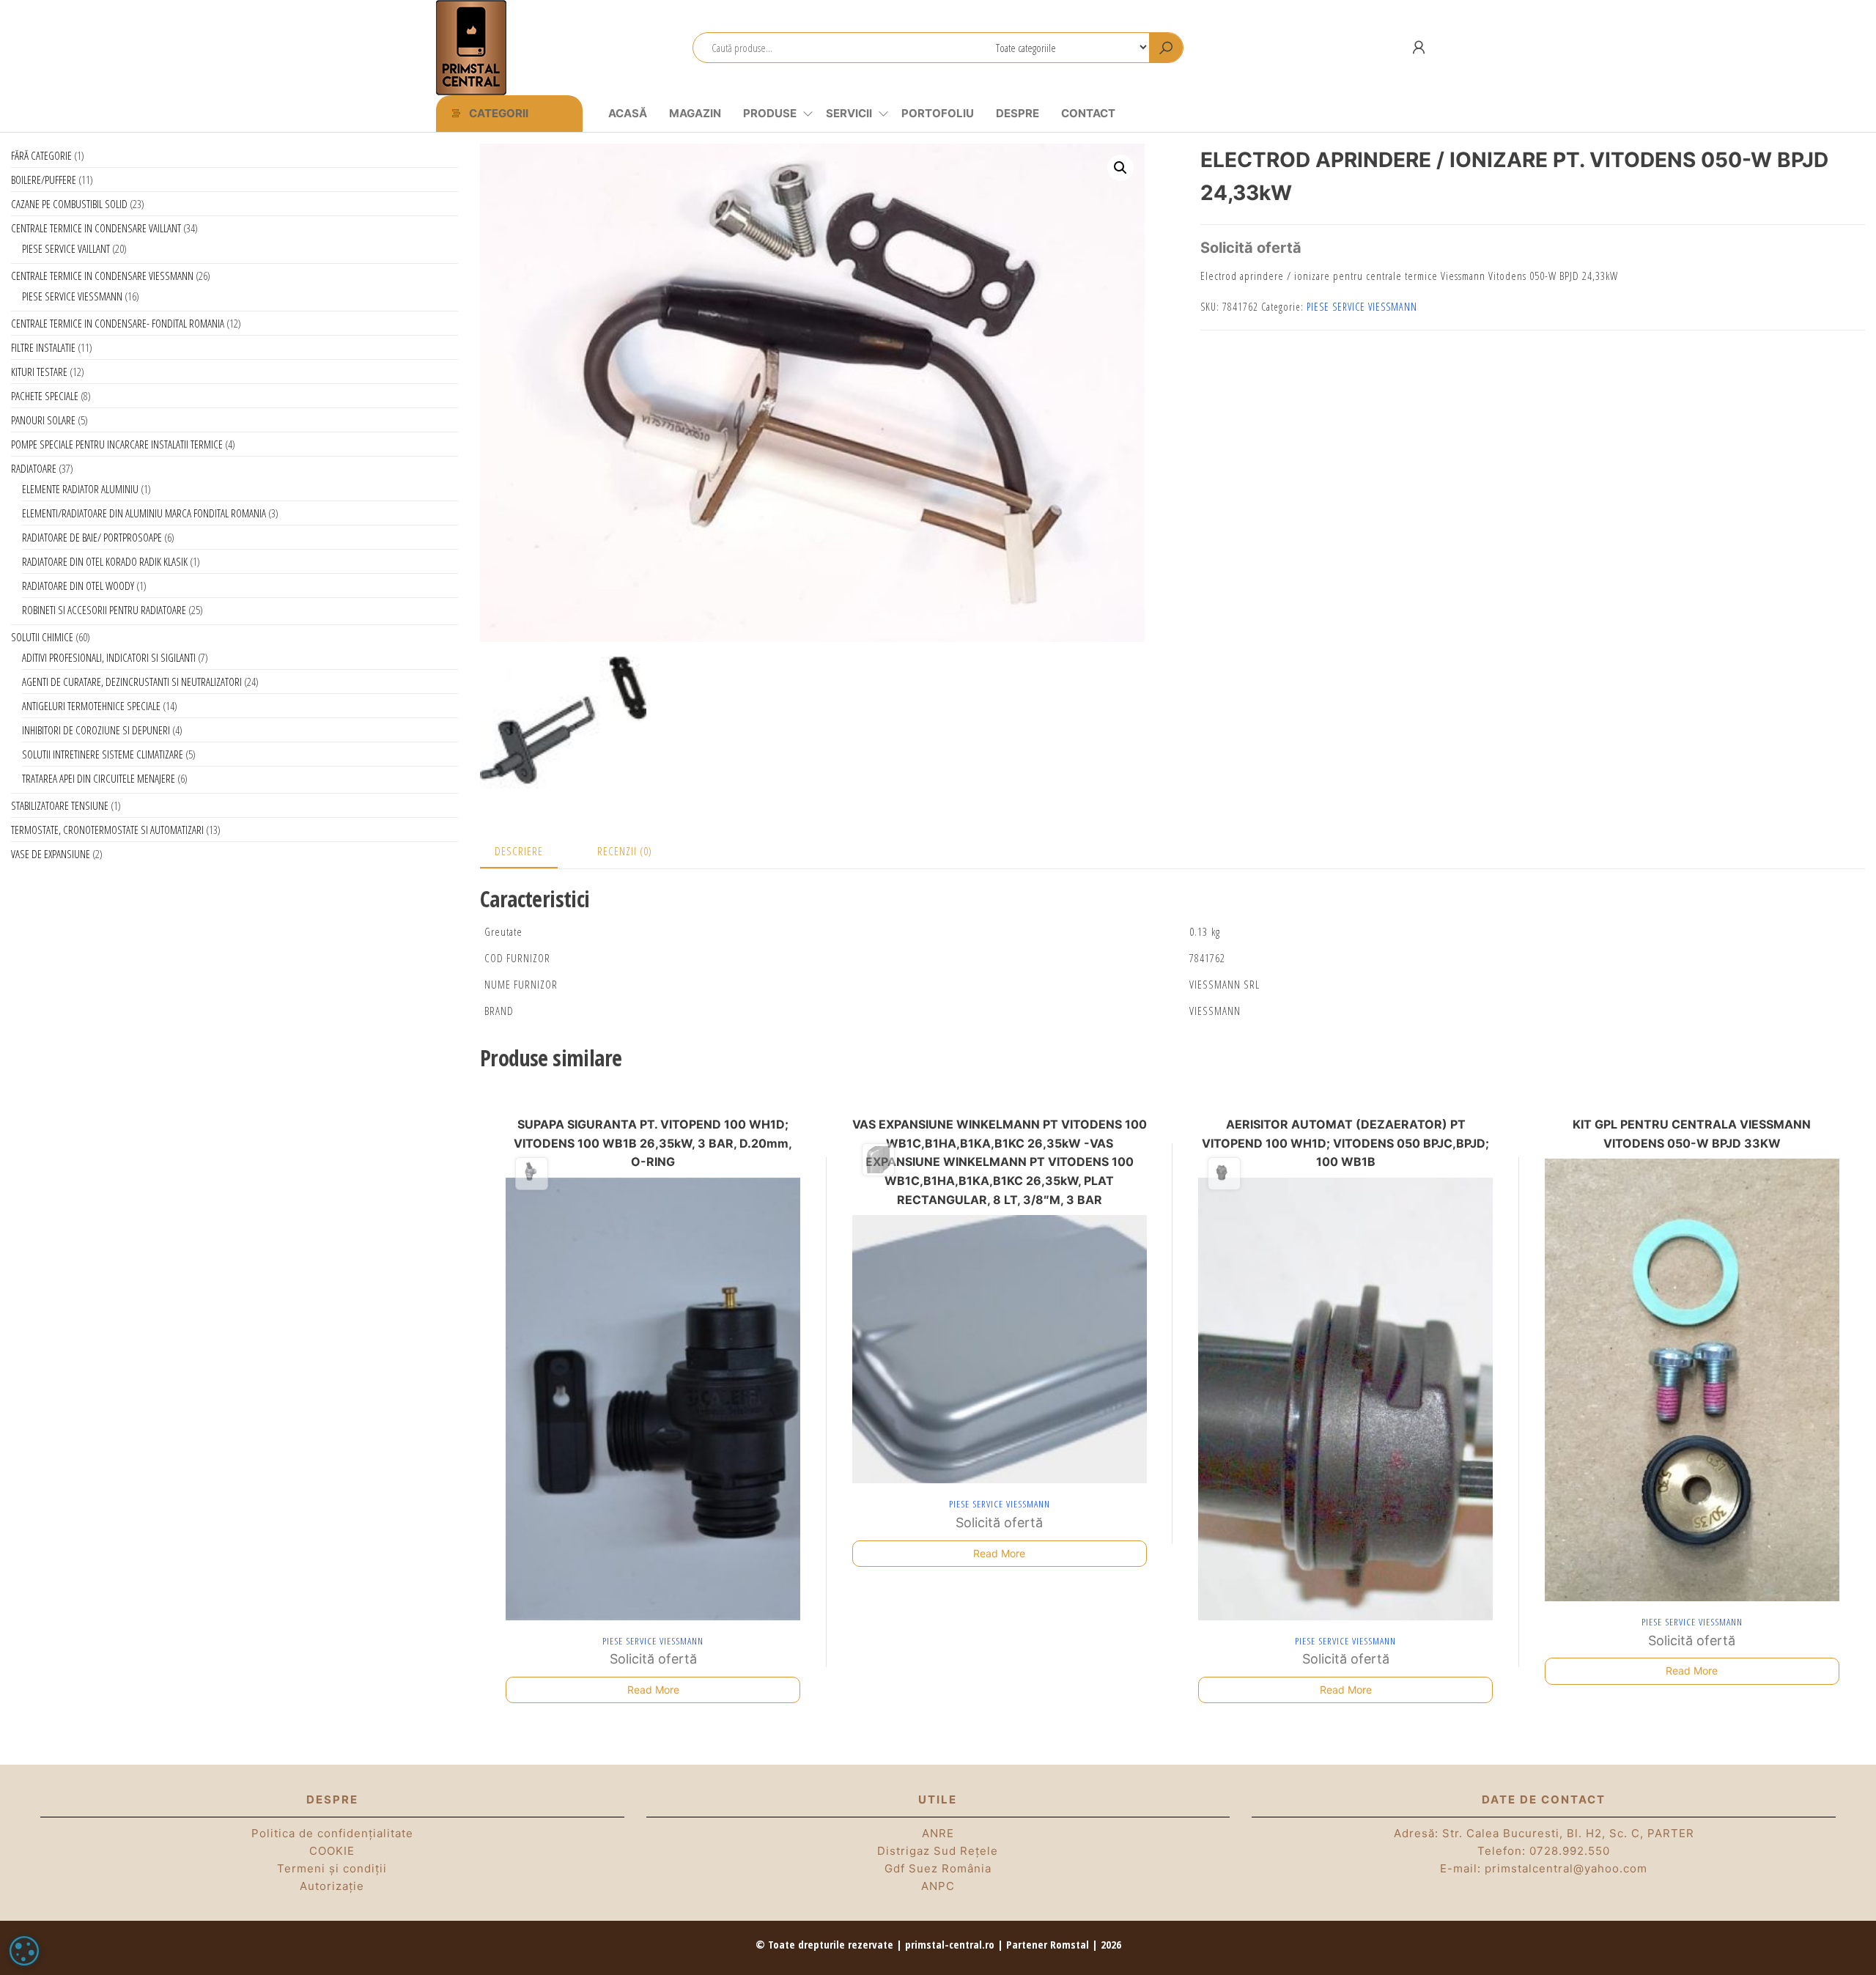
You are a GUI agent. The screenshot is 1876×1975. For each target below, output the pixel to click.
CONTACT (1088, 113)
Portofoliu (938, 113)
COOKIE (332, 1851)
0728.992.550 (1570, 1851)
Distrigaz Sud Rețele (938, 1851)
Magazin (695, 113)
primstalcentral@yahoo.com (1566, 1868)
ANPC (938, 1886)
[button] (1120, 168)
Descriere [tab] (519, 851)
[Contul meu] (1419, 47)
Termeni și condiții (332, 1868)
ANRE (938, 1833)
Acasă (628, 113)
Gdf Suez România (938, 1868)
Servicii (849, 113)
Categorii (499, 113)
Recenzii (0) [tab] (625, 851)
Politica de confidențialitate (332, 1833)
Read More (653, 1690)
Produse (770, 113)
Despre (1018, 113)
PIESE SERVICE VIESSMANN (1362, 307)
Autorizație (332, 1886)
